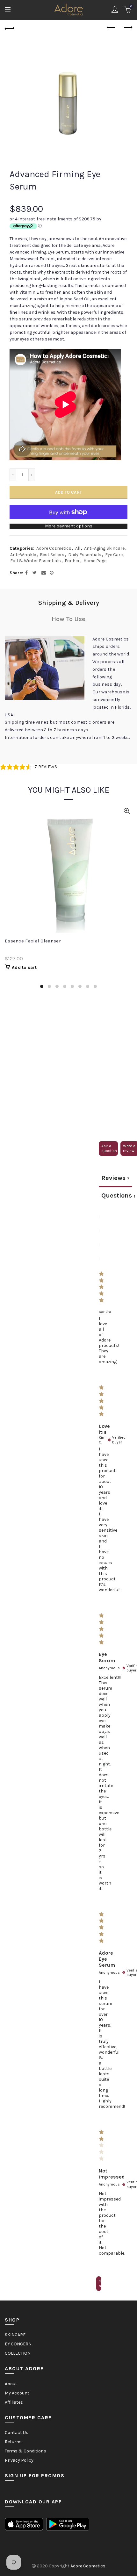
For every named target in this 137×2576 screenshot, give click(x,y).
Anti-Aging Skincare (104, 548)
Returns (13, 2442)
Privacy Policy (19, 2460)
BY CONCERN (18, 2344)
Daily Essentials (85, 555)
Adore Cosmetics (54, 548)
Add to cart (68, 492)
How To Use (68, 619)
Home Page (95, 561)
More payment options (69, 526)
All (78, 548)
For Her (72, 561)
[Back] (10, 28)
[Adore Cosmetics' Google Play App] (68, 2524)
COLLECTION (18, 2353)
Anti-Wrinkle (23, 555)
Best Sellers (52, 555)
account (115, 10)
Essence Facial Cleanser (33, 941)
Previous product (112, 28)
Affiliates (14, 2402)
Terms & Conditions (25, 2451)
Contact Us (17, 2433)
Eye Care (114, 555)
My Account (17, 2393)
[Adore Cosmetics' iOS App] (24, 2524)
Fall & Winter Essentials (36, 561)
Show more (100, 2283)
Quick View (127, 811)
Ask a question (109, 1148)
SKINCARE (15, 2335)
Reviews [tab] (115, 1178)
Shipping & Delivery (69, 603)
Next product (127, 28)
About (11, 2384)
